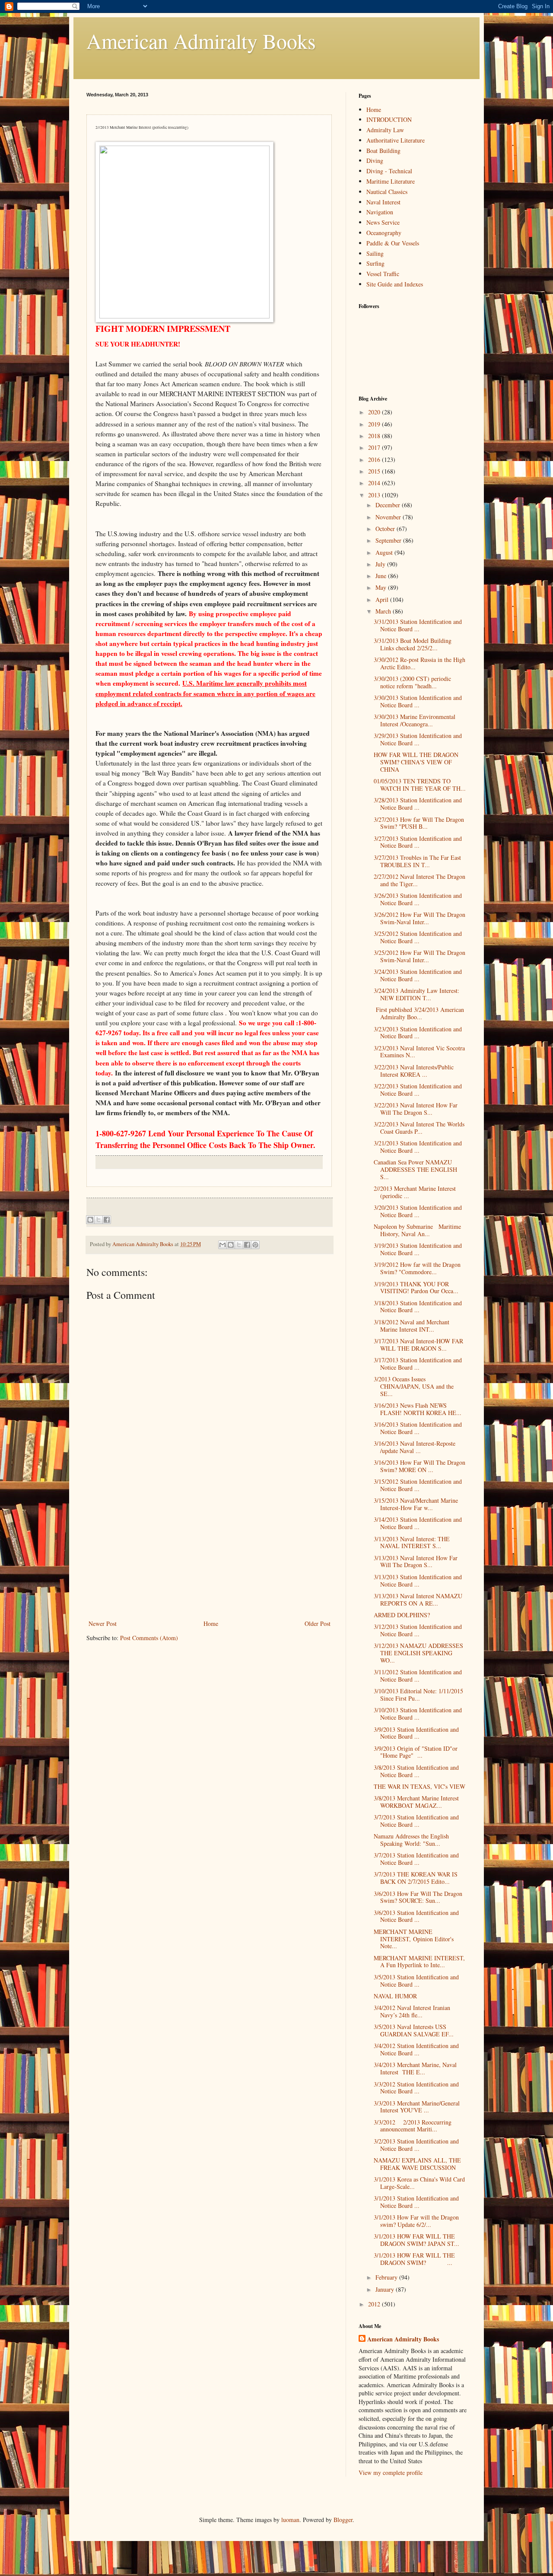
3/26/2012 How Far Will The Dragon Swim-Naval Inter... (420, 918)
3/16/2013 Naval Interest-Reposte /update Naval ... (415, 1447)
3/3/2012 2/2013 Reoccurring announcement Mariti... (413, 2126)
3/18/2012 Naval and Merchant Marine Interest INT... (412, 1326)
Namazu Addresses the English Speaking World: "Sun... (411, 1840)
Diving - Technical (389, 171)
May (382, 587)
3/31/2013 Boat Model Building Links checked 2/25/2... (413, 644)
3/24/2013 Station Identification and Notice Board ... (418, 975)
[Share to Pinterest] (255, 1245)
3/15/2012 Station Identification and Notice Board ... (418, 1485)
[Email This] (222, 1245)
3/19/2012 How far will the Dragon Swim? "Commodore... (417, 1268)
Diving (375, 161)
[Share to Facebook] (107, 1220)
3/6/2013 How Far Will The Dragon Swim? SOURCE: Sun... (418, 1897)
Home (211, 1624)
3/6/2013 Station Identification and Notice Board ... (416, 1916)
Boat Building (383, 151)
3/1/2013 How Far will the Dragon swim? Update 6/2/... (416, 2221)
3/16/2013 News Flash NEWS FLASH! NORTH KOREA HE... (418, 1409)
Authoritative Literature (396, 140)
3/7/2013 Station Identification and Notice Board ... (416, 1821)
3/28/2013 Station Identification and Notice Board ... (418, 804)
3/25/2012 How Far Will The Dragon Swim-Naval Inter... (420, 956)
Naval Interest (383, 202)
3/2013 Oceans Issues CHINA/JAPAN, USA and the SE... (414, 1386)
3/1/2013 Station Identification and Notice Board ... (416, 2202)
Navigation (380, 212)
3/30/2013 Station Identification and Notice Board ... (418, 701)
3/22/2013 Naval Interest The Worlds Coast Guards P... (419, 1128)
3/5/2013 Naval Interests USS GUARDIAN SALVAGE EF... (414, 2030)
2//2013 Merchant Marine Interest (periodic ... (415, 1192)
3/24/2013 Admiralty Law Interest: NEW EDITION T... (416, 994)
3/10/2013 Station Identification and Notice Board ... (418, 1714)
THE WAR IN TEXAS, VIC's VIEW (420, 1786)
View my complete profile (391, 2473)
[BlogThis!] (90, 1220)
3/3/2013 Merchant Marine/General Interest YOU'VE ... (417, 2107)
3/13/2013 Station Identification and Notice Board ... (418, 1581)
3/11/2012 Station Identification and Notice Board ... (418, 1676)
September (389, 540)
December (389, 505)
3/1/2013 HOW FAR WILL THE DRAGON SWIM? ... (414, 2259)
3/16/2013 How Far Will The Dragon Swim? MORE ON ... (420, 1466)
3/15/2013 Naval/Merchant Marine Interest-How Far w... (416, 1504)
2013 (375, 495)
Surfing (375, 263)
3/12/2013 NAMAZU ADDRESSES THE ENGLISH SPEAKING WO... (418, 1653)
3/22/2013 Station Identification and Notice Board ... (418, 1090)
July (381, 564)
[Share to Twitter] (99, 1220)
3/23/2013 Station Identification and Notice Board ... (418, 1033)
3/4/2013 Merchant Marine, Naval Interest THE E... (415, 2068)
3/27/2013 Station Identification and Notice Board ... (418, 842)
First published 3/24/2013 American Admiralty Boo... (419, 1013)
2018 (375, 436)
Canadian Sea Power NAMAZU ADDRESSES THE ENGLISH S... (415, 1169)
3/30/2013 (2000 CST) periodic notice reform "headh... (412, 682)
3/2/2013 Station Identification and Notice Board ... (416, 2145)
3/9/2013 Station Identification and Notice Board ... (416, 1733)
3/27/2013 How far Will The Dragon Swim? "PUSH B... (419, 823)
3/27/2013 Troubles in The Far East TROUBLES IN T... (417, 861)
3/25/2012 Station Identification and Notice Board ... (418, 937)
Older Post (318, 1624)
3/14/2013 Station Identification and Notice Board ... (418, 1523)
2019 (375, 424)
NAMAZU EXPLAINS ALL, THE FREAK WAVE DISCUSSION (417, 2164)
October (386, 529)
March (384, 611)
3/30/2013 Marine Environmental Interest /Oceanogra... (415, 720)
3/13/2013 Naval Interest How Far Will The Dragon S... (416, 1562)
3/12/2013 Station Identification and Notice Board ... (418, 1630)
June (382, 576)
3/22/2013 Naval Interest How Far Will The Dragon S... (416, 1109)
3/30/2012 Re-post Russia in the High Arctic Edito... (420, 663)
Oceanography (384, 233)
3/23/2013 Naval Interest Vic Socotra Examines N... (419, 1052)
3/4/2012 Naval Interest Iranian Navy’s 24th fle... (412, 2011)
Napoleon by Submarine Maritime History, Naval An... (417, 1230)
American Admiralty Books (201, 41)
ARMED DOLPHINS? (402, 1615)
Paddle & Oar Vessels (393, 243)
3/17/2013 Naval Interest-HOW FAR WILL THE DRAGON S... (418, 1345)
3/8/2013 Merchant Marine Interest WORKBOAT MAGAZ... (416, 1802)
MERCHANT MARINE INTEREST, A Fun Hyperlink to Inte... (419, 1962)
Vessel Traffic (383, 274)
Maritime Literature (391, 181)
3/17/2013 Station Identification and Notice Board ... (418, 1364)
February (387, 2277)
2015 (375, 471)
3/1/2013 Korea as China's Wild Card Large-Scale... (419, 2183)
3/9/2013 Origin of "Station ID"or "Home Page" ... (416, 1752)
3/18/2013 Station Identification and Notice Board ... (418, 1307)
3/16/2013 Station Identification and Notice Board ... (418, 1428)
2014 (375, 483)
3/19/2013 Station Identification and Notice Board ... (418, 1249)
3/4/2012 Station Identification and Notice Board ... (416, 2049)
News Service (383, 222)
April (383, 599)
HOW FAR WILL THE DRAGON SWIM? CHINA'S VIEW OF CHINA (416, 762)
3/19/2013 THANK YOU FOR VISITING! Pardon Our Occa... (416, 1288)
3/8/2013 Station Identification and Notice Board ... (416, 1771)
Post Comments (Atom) (149, 1638)
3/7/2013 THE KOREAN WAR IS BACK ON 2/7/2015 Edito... (416, 1878)
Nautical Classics (387, 192)
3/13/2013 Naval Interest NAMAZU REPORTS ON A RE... (418, 1600)
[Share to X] (239, 1245)
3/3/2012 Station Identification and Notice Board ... (416, 2088)
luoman (290, 2520)
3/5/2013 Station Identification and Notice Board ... (416, 1981)
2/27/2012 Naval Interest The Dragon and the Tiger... (420, 880)
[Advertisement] (210, 1553)
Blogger (343, 2520)
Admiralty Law (385, 130)
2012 (375, 2304)
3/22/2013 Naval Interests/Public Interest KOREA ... (414, 1071)
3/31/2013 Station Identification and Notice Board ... (418, 625)
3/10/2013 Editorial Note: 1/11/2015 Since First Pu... (418, 1695)
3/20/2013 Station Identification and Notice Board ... (418, 1211)
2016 (375, 460)
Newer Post (103, 1624)
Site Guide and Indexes (395, 284)
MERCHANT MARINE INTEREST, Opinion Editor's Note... (414, 1939)
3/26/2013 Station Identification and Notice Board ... (418, 899)
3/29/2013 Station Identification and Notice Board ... (418, 739)
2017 (375, 447)
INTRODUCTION (389, 119)
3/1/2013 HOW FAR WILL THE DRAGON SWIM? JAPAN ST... (416, 2240)
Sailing (375, 253)
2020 (375, 412)
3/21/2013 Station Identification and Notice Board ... (418, 1147)
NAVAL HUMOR (395, 1996)
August (385, 552)
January (386, 2289)
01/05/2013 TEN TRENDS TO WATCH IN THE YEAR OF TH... (420, 785)
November (389, 517)
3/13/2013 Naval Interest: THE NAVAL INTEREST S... (412, 1542)
